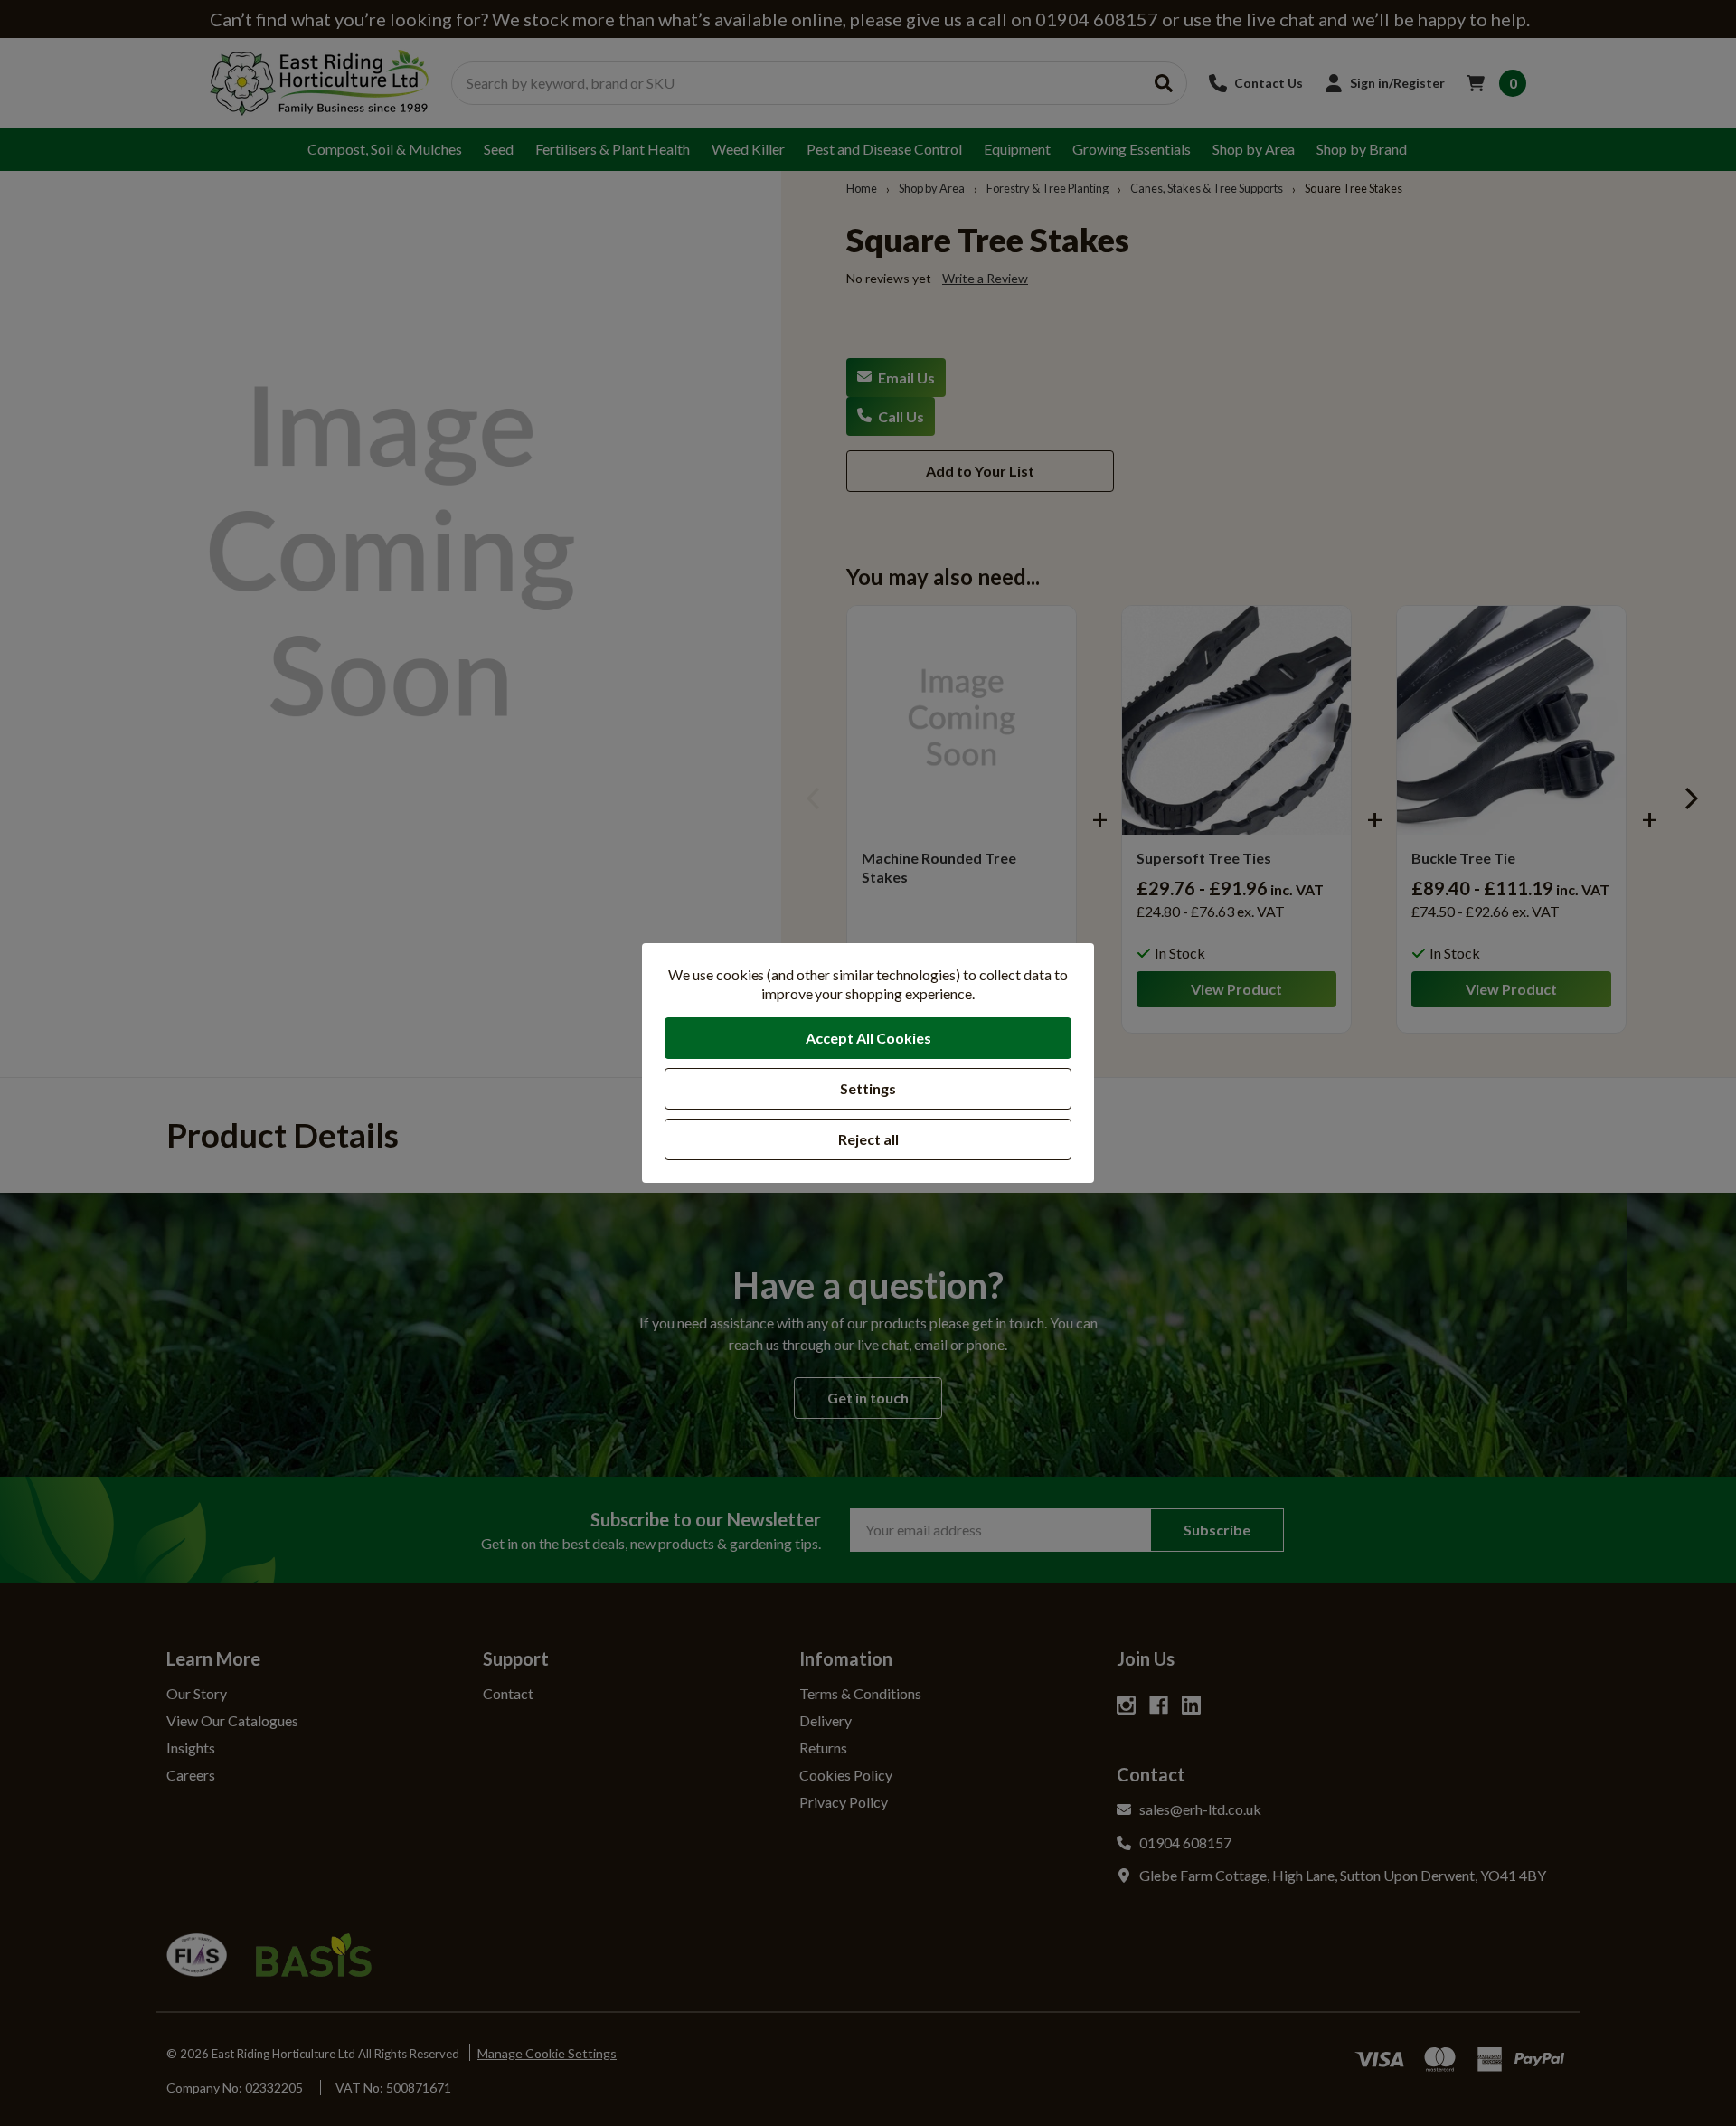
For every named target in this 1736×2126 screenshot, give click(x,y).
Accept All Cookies (868, 1038)
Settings (868, 1088)
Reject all (868, 1139)
